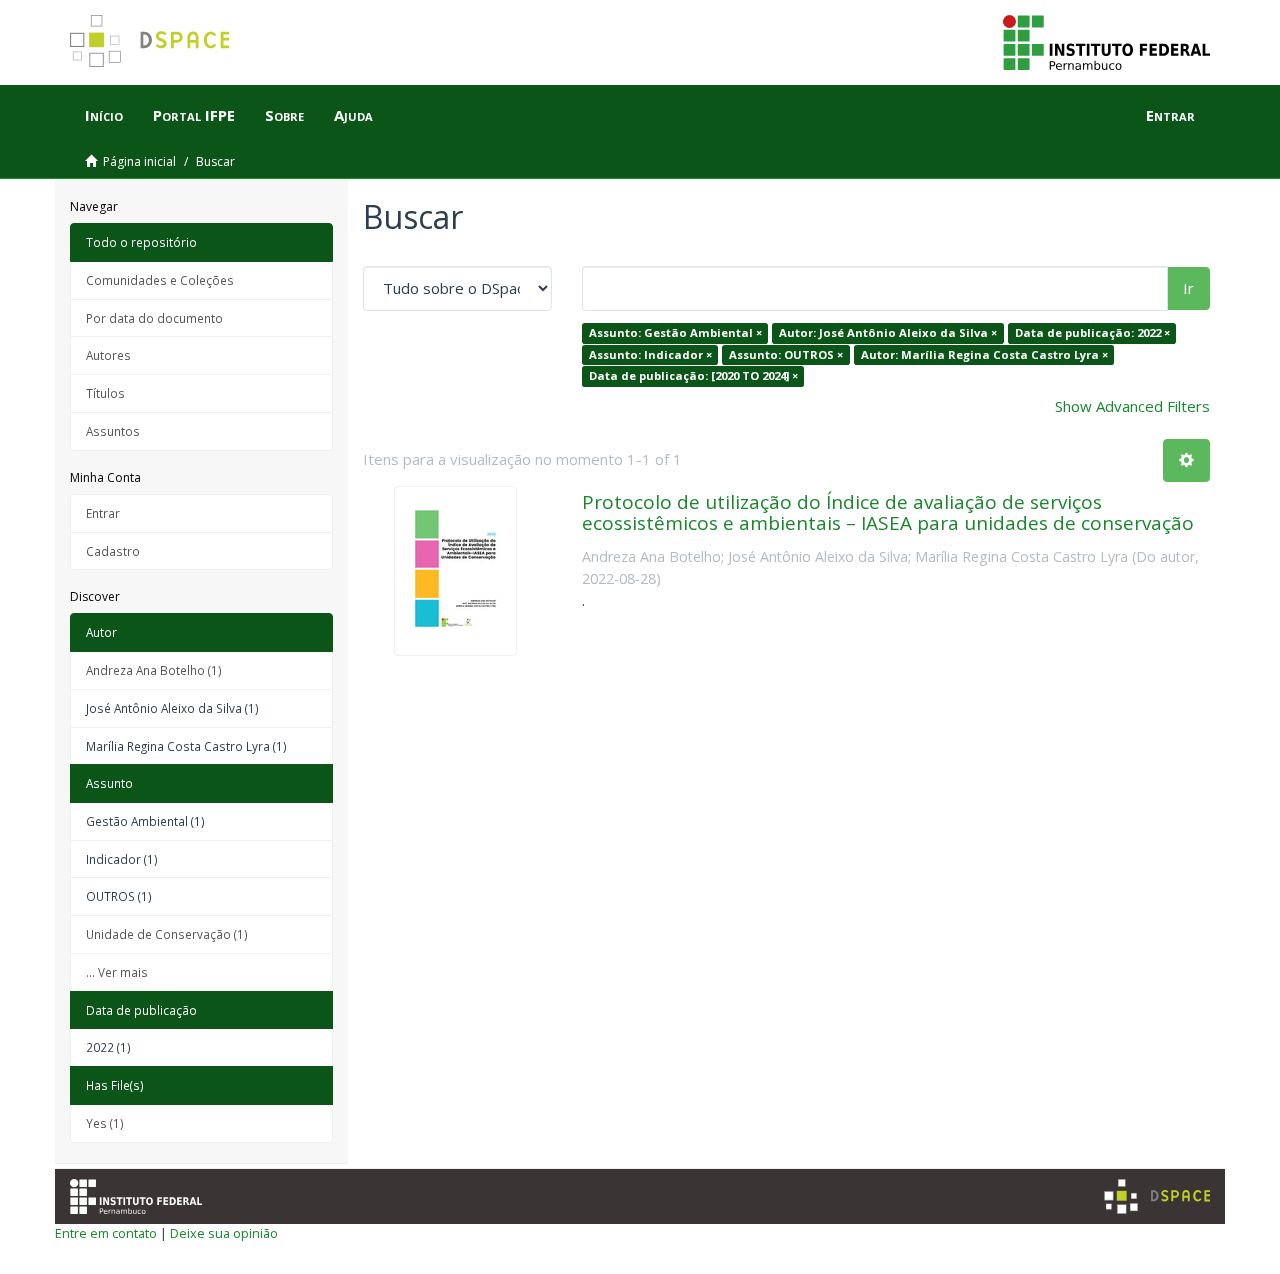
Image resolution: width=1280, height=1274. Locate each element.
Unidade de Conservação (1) (167, 934)
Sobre (284, 115)
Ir (1188, 288)
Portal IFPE (194, 115)
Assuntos (113, 431)
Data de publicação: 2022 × (1092, 332)
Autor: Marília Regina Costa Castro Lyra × (984, 354)
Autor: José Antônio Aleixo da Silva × (888, 332)
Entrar (103, 513)
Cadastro (113, 551)
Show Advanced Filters (1132, 406)
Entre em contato (106, 1233)
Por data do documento (154, 318)
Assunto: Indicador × (650, 354)
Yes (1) (105, 1123)
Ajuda (353, 115)
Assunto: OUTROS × (786, 354)
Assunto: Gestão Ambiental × (675, 332)
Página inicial (139, 161)
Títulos (105, 393)
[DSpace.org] (1157, 1196)
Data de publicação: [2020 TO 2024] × (693, 375)
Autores (108, 355)
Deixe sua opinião (224, 1233)
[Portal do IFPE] (1106, 41)
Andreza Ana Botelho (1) (154, 670)
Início (104, 115)
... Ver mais (117, 972)
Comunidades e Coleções (160, 280)
